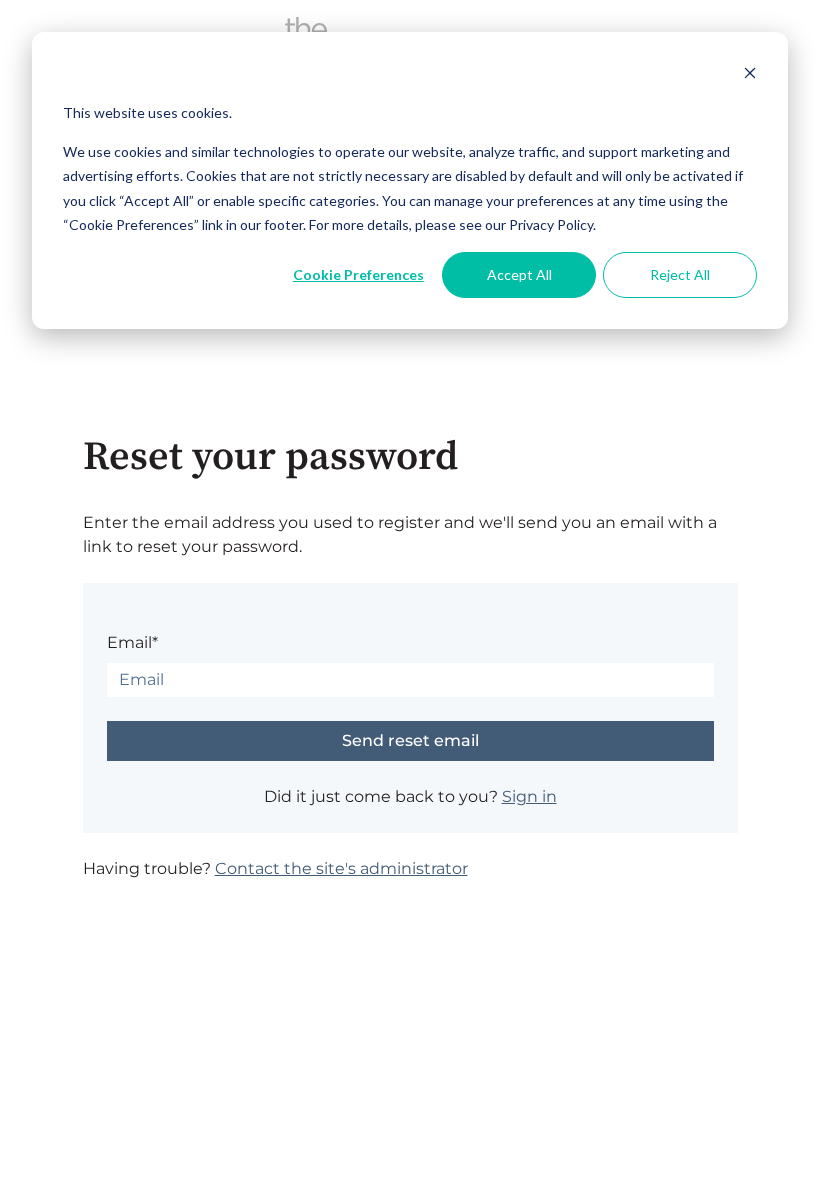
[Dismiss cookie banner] (750, 75)
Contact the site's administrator (341, 868)
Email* (132, 642)
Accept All (519, 274)
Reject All (680, 274)
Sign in (529, 796)
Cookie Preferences (358, 274)
